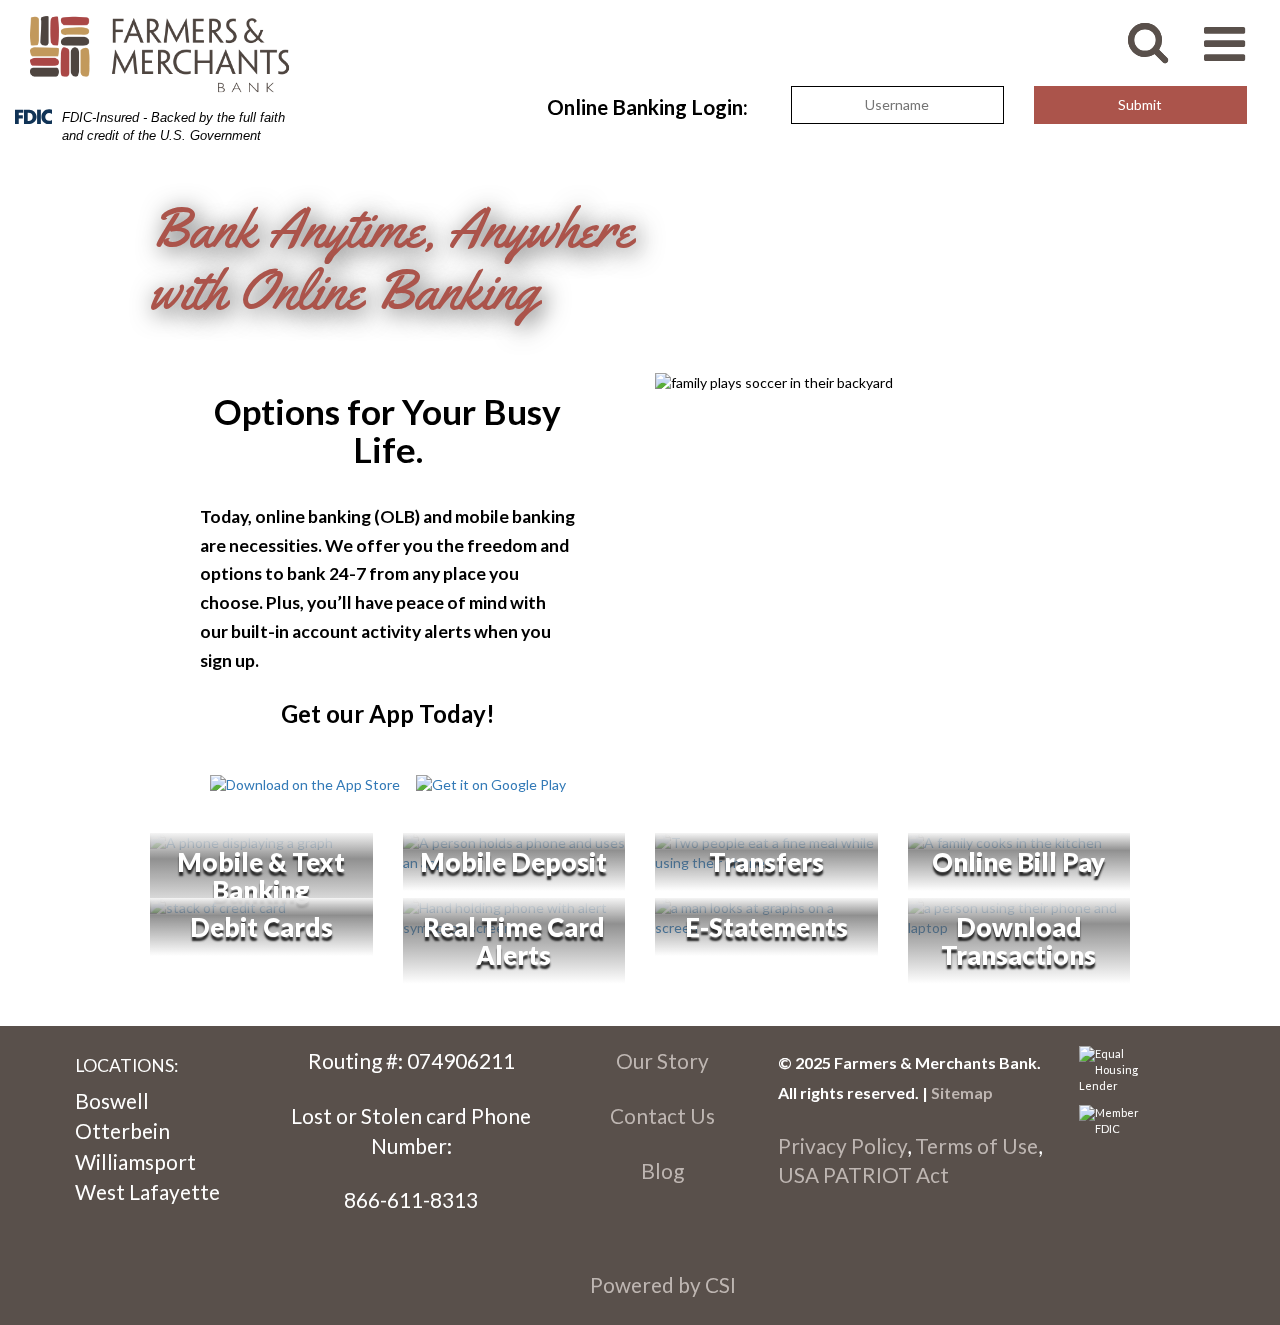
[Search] (1163, 31)
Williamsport (135, 1161)
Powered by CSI (663, 1284)
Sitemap (962, 1092)
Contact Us (662, 1115)
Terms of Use (976, 1145)
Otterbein (122, 1130)
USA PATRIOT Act (863, 1174)
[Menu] (1234, 34)
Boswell (112, 1100)
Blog (662, 1170)
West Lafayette (147, 1191)
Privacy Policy (842, 1145)
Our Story (662, 1060)
